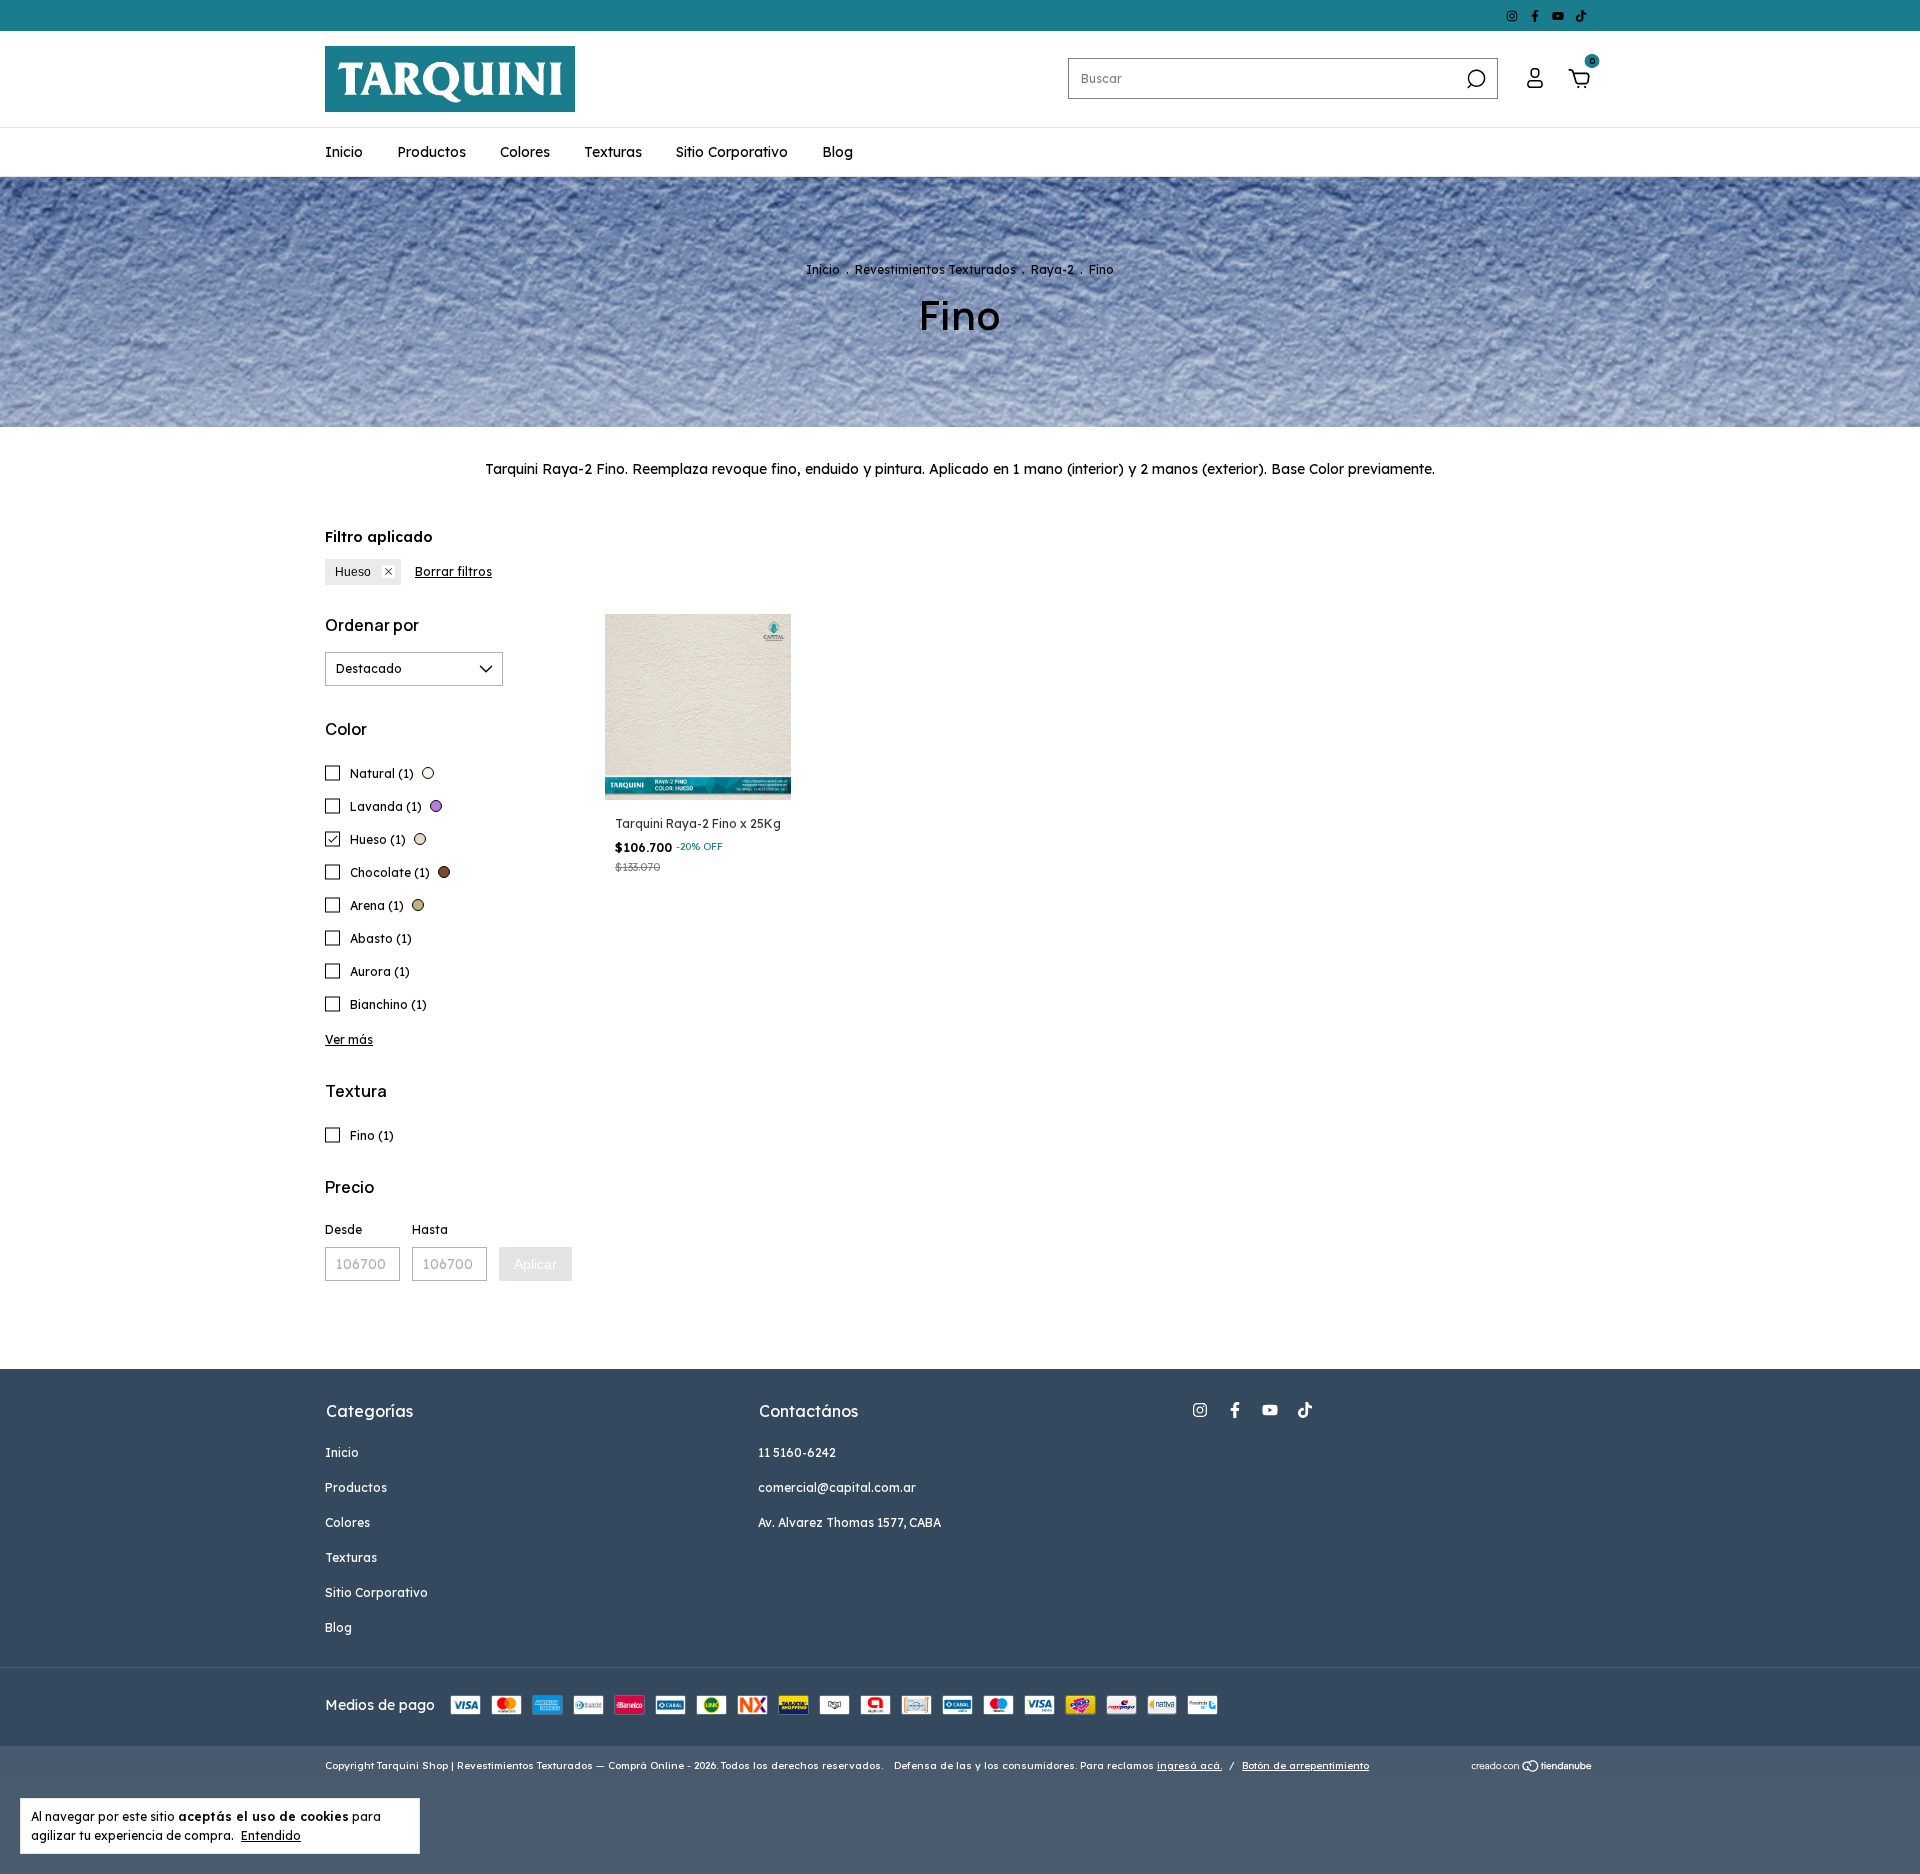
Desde (343, 1229)
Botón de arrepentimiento (1305, 1765)
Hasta (430, 1229)
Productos (431, 152)
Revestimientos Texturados (935, 269)
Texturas (613, 152)
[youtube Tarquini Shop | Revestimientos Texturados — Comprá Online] (1559, 15)
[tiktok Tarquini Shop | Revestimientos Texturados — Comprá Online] (1581, 15)
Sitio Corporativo (732, 152)
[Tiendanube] (1532, 1768)
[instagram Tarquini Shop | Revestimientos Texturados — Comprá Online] (1513, 15)
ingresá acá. (1189, 1765)
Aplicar (535, 1264)
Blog (837, 152)
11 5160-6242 (797, 1452)
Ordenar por (372, 625)
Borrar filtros (453, 571)
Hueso (353, 572)
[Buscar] (1474, 79)
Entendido (271, 1835)
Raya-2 (1052, 269)
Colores (525, 152)
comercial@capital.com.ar (837, 1487)
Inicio (344, 152)
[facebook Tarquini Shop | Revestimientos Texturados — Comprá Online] (1536, 15)
